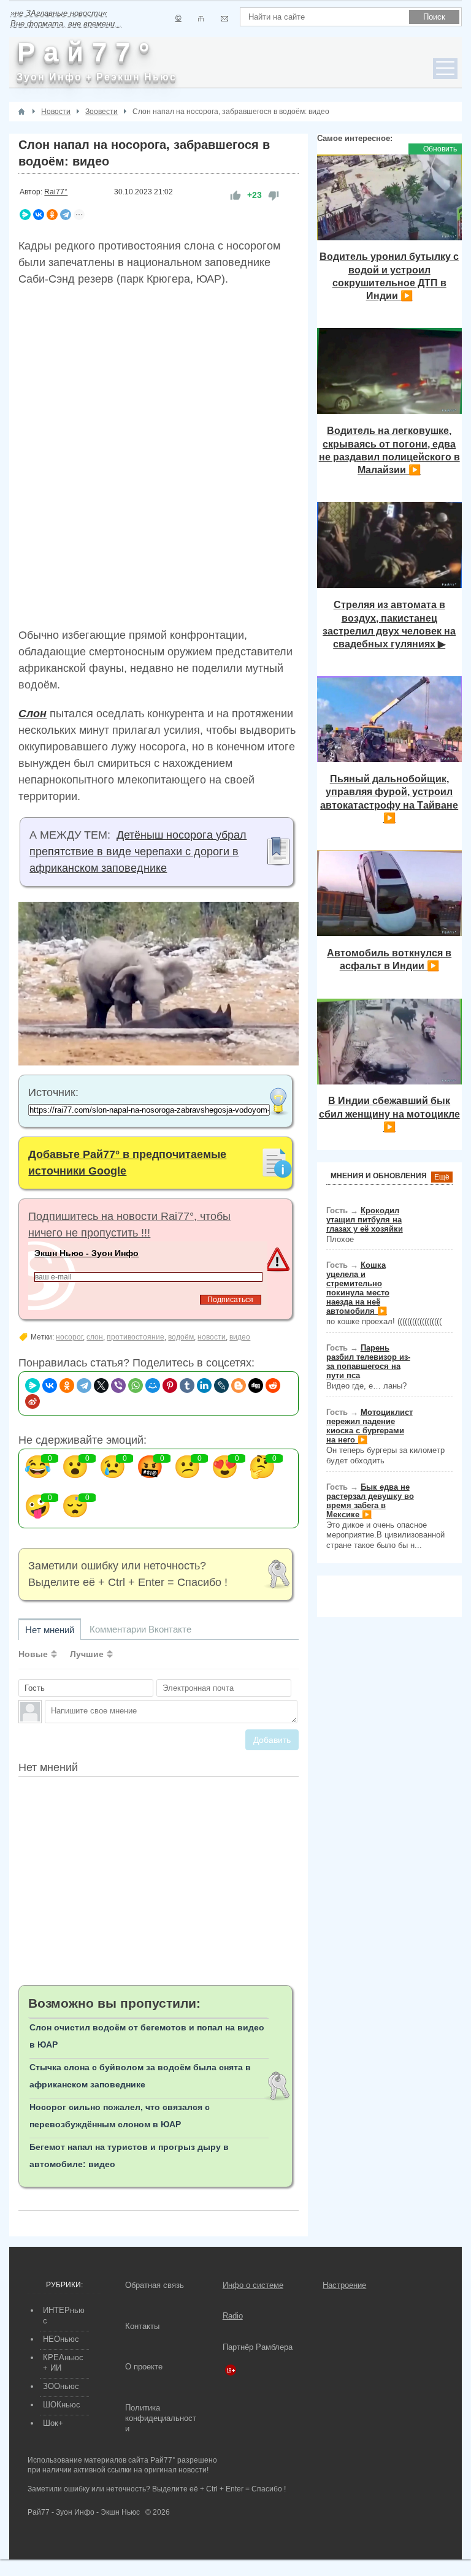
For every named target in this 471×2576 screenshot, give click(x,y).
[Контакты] (201, 19)
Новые (33, 1654)
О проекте (144, 2367)
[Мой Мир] (153, 1385)
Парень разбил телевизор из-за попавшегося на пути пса (368, 1362)
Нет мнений (50, 1630)
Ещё (442, 1177)
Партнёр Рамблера (258, 2347)
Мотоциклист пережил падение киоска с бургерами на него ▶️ (370, 1426)
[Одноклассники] (52, 215)
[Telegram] (66, 215)
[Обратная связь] (224, 19)
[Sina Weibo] (33, 1401)
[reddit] (273, 1385)
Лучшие (87, 1654)
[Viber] (118, 1385)
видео (240, 1337)
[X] (101, 1385)
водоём (181, 1337)
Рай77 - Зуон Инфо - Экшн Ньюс (84, 2512)
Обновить (440, 149)
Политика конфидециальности (161, 2418)
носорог (69, 1337)
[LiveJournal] (221, 1385)
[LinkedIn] (204, 1385)
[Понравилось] (235, 195)
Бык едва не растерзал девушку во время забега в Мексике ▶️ (370, 1501)
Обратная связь (155, 2285)
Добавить (272, 1740)
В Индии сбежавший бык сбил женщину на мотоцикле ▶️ (389, 1114)
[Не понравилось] (274, 195)
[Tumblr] (187, 1385)
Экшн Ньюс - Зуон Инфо (86, 1253)
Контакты (142, 2326)
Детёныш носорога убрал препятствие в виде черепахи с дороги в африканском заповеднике (138, 852)
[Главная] (21, 112)
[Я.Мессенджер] (25, 215)
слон (95, 1337)
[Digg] (256, 1385)
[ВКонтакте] (39, 215)
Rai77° (56, 192)
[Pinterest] (170, 1385)
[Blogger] (239, 1385)
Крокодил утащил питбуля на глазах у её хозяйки (365, 1220)
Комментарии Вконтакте (140, 1629)
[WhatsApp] (136, 1385)
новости (212, 1337)
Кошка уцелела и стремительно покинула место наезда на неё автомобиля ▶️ (358, 1288)
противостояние (136, 1337)
